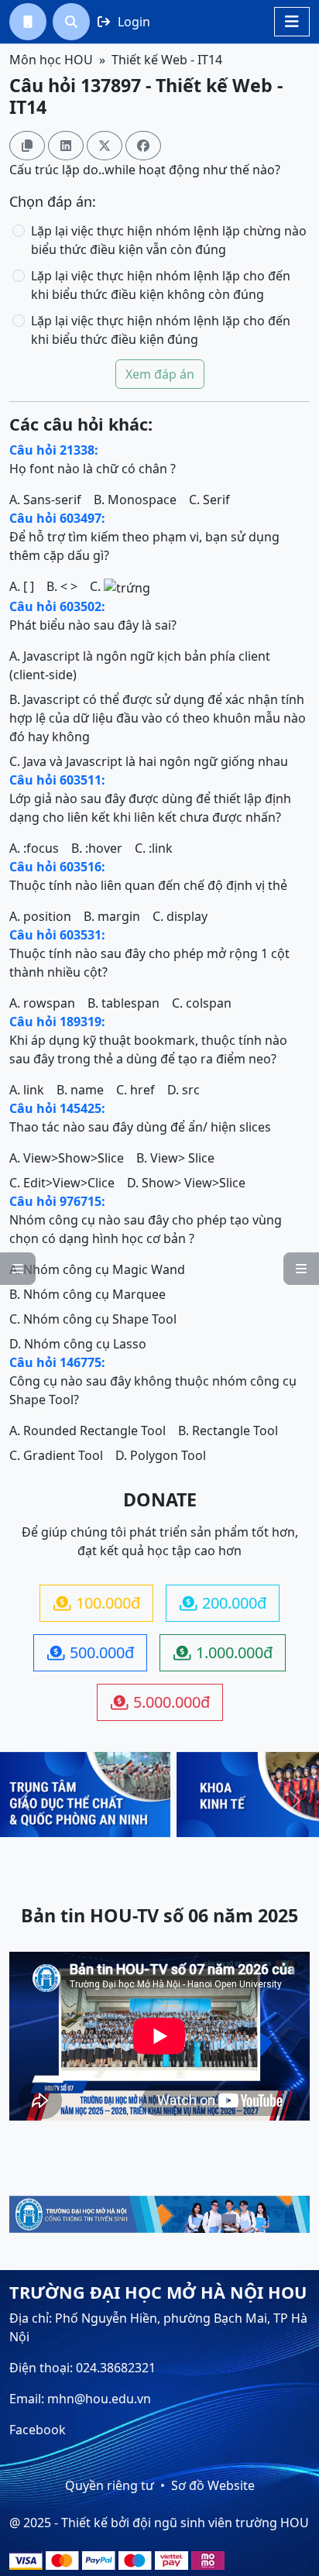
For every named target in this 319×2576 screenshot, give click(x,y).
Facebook (38, 2430)
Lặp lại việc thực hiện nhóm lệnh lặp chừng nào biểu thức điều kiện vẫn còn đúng (169, 240)
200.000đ (223, 1603)
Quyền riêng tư (110, 2485)
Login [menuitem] (124, 22)
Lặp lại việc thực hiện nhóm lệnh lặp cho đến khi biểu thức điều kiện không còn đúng (161, 285)
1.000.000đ (223, 1652)
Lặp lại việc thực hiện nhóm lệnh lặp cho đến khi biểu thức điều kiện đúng (161, 330)
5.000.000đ (160, 1702)
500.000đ (91, 1652)
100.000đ (97, 1603)
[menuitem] (28, 22)
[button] (28, 22)
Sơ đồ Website (213, 2485)
